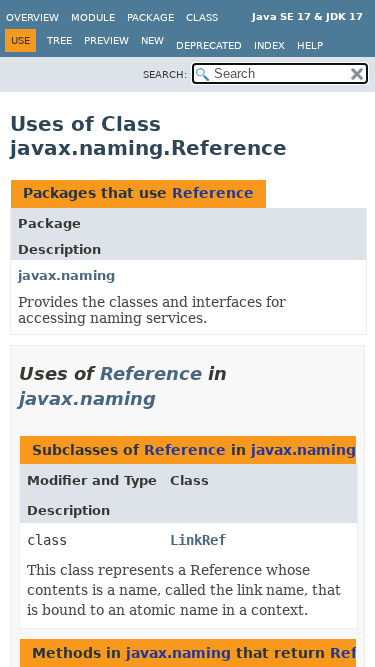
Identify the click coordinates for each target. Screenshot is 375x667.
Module (93, 17)
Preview (106, 40)
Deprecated (209, 45)
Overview (32, 17)
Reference (213, 193)
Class (202, 17)
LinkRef (198, 540)
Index (269, 45)
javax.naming (66, 275)
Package (150, 17)
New (152, 40)
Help (310, 45)
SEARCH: (165, 74)
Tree (59, 40)
